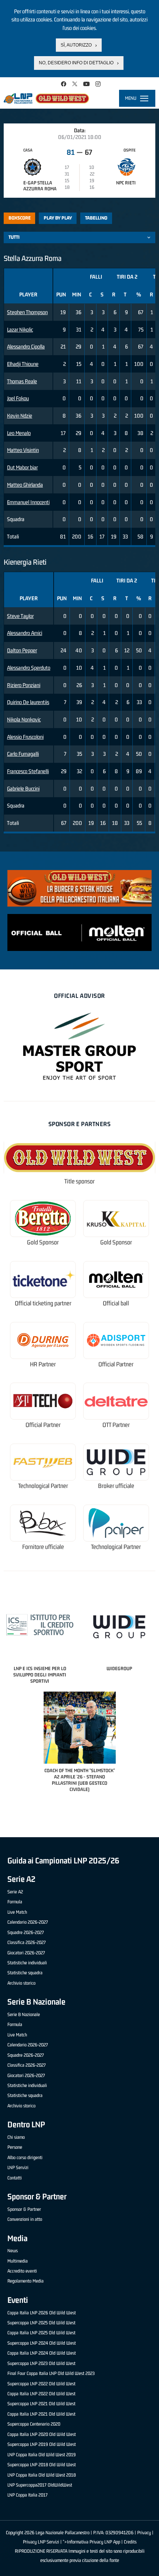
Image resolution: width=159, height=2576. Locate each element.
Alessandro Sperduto (29, 668)
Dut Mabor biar (22, 467)
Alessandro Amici (25, 633)
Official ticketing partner (43, 1303)
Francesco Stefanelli (28, 771)
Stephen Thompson (27, 312)
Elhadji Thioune (23, 364)
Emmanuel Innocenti (28, 502)
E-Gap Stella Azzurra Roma (40, 186)
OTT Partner (116, 1425)
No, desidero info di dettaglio (76, 63)
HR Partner (43, 1364)
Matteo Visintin (23, 450)
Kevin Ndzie (20, 416)
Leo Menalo (19, 433)
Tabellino (96, 218)
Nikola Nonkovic (24, 719)
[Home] (46, 98)
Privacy (144, 2533)
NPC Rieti (126, 183)
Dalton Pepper (22, 650)
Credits (130, 2542)
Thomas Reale (22, 381)
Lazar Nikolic (20, 329)
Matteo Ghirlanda (25, 485)
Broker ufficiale (116, 1486)
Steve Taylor (20, 616)
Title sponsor (79, 1181)
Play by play (58, 218)
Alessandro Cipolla (26, 346)
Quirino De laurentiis (28, 702)
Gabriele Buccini (23, 789)
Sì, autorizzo (76, 45)
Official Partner (116, 1364)
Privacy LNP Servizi (41, 2542)
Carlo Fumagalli (23, 754)
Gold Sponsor (43, 1242)
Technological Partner (43, 1486)
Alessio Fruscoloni (25, 737)
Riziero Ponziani (24, 685)
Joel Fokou (18, 398)
